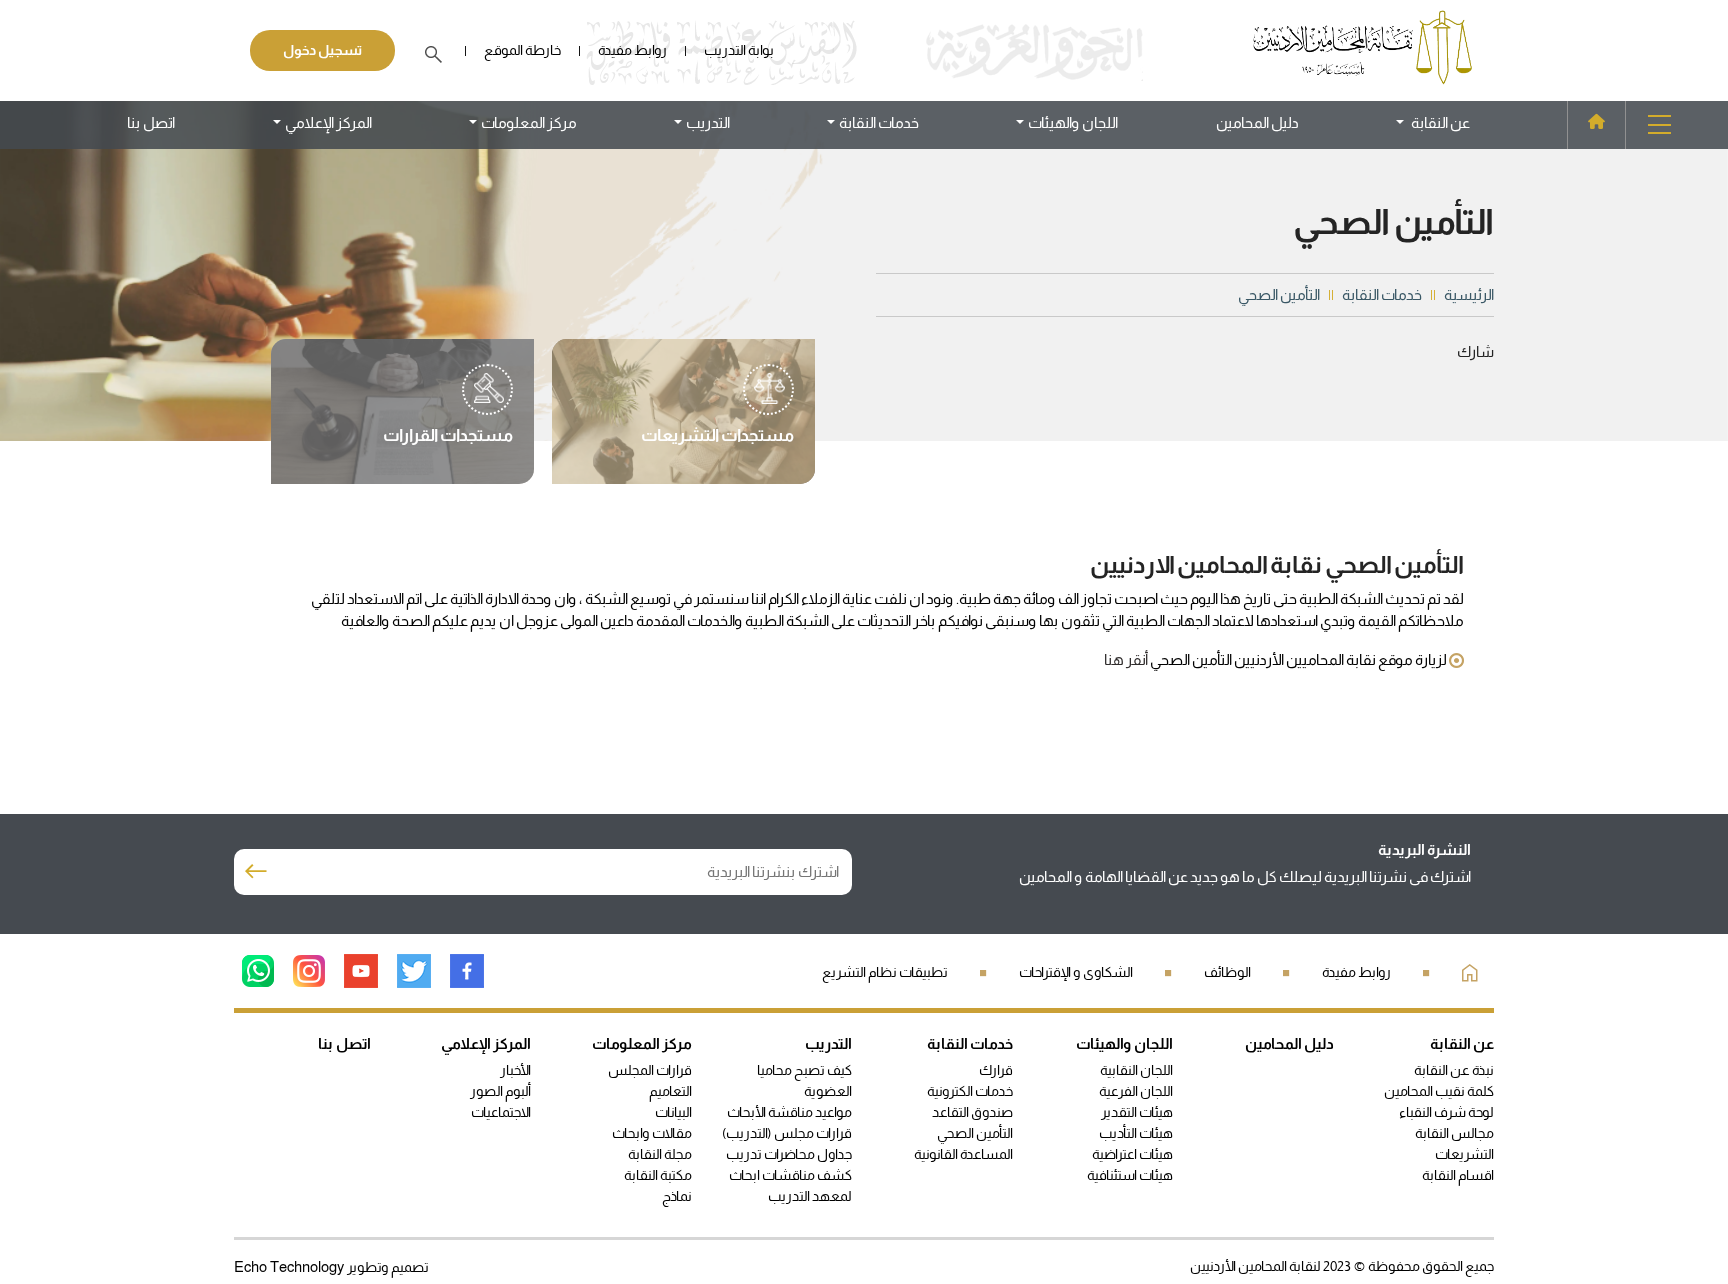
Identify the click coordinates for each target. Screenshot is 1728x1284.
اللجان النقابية (1136, 1070)
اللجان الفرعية (1136, 1091)
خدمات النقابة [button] (879, 122)
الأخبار (515, 1070)
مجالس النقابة (1454, 1133)
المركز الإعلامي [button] (328, 122)
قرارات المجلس (650, 1070)
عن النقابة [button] (1439, 122)
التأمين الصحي (975, 1133)
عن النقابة (1462, 1043)
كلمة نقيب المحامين (1439, 1091)
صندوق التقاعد (972, 1112)
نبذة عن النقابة (1454, 1070)
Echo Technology (290, 1266)
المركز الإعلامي (486, 1043)
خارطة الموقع (522, 50)
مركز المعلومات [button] (529, 122)
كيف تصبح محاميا (804, 1070)
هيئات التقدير (1137, 1112)
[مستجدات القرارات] (448, 412)
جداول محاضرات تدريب (789, 1154)
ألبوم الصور (500, 1091)
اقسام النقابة (1458, 1175)
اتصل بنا (151, 122)
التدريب (828, 1043)
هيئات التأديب (1136, 1133)
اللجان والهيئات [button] (1073, 122)
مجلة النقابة (660, 1154)
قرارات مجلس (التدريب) (787, 1133)
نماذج (677, 1196)
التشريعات (1464, 1154)
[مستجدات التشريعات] (717, 412)
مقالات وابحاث (652, 1133)
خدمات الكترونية (970, 1091)
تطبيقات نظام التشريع (885, 972)
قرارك (996, 1070)
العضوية (828, 1091)
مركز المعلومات (642, 1043)
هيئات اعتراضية (1132, 1154)
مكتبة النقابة (658, 1175)
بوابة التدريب (739, 50)
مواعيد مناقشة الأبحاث (789, 1112)
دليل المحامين (1257, 122)
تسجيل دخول (322, 50)
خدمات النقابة (970, 1043)
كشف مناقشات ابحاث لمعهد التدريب (790, 1185)
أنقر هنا (1126, 659)
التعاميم (670, 1091)
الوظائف (1227, 972)
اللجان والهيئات (1124, 1043)
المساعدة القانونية (963, 1154)
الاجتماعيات (501, 1112)
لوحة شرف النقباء (1446, 1112)
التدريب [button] (708, 122)
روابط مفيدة (632, 50)
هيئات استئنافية (1130, 1175)
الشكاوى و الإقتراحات (1076, 972)
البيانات (673, 1112)
